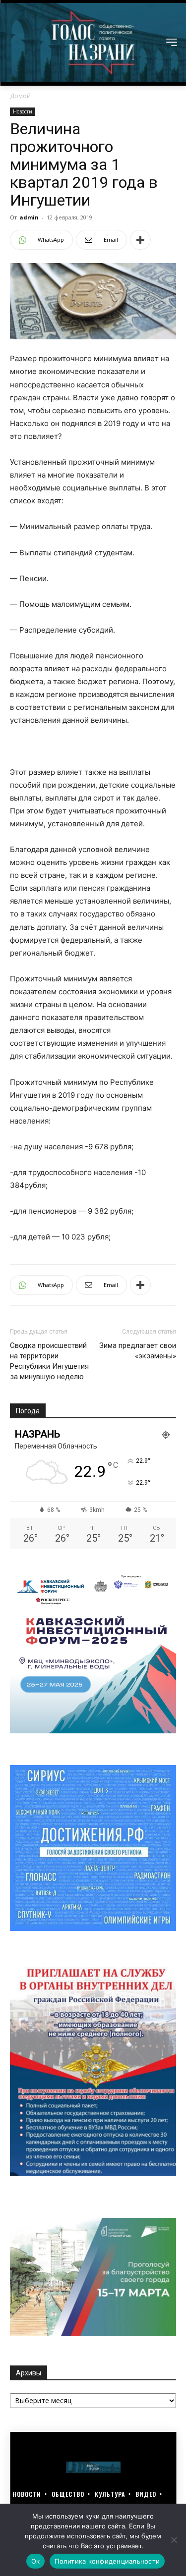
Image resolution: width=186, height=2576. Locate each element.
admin (29, 217)
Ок (36, 2561)
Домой (20, 96)
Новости (23, 111)
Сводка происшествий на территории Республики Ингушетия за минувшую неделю (49, 1361)
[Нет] (174, 2540)
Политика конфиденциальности (107, 2561)
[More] (140, 240)
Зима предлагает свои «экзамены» (138, 1351)
